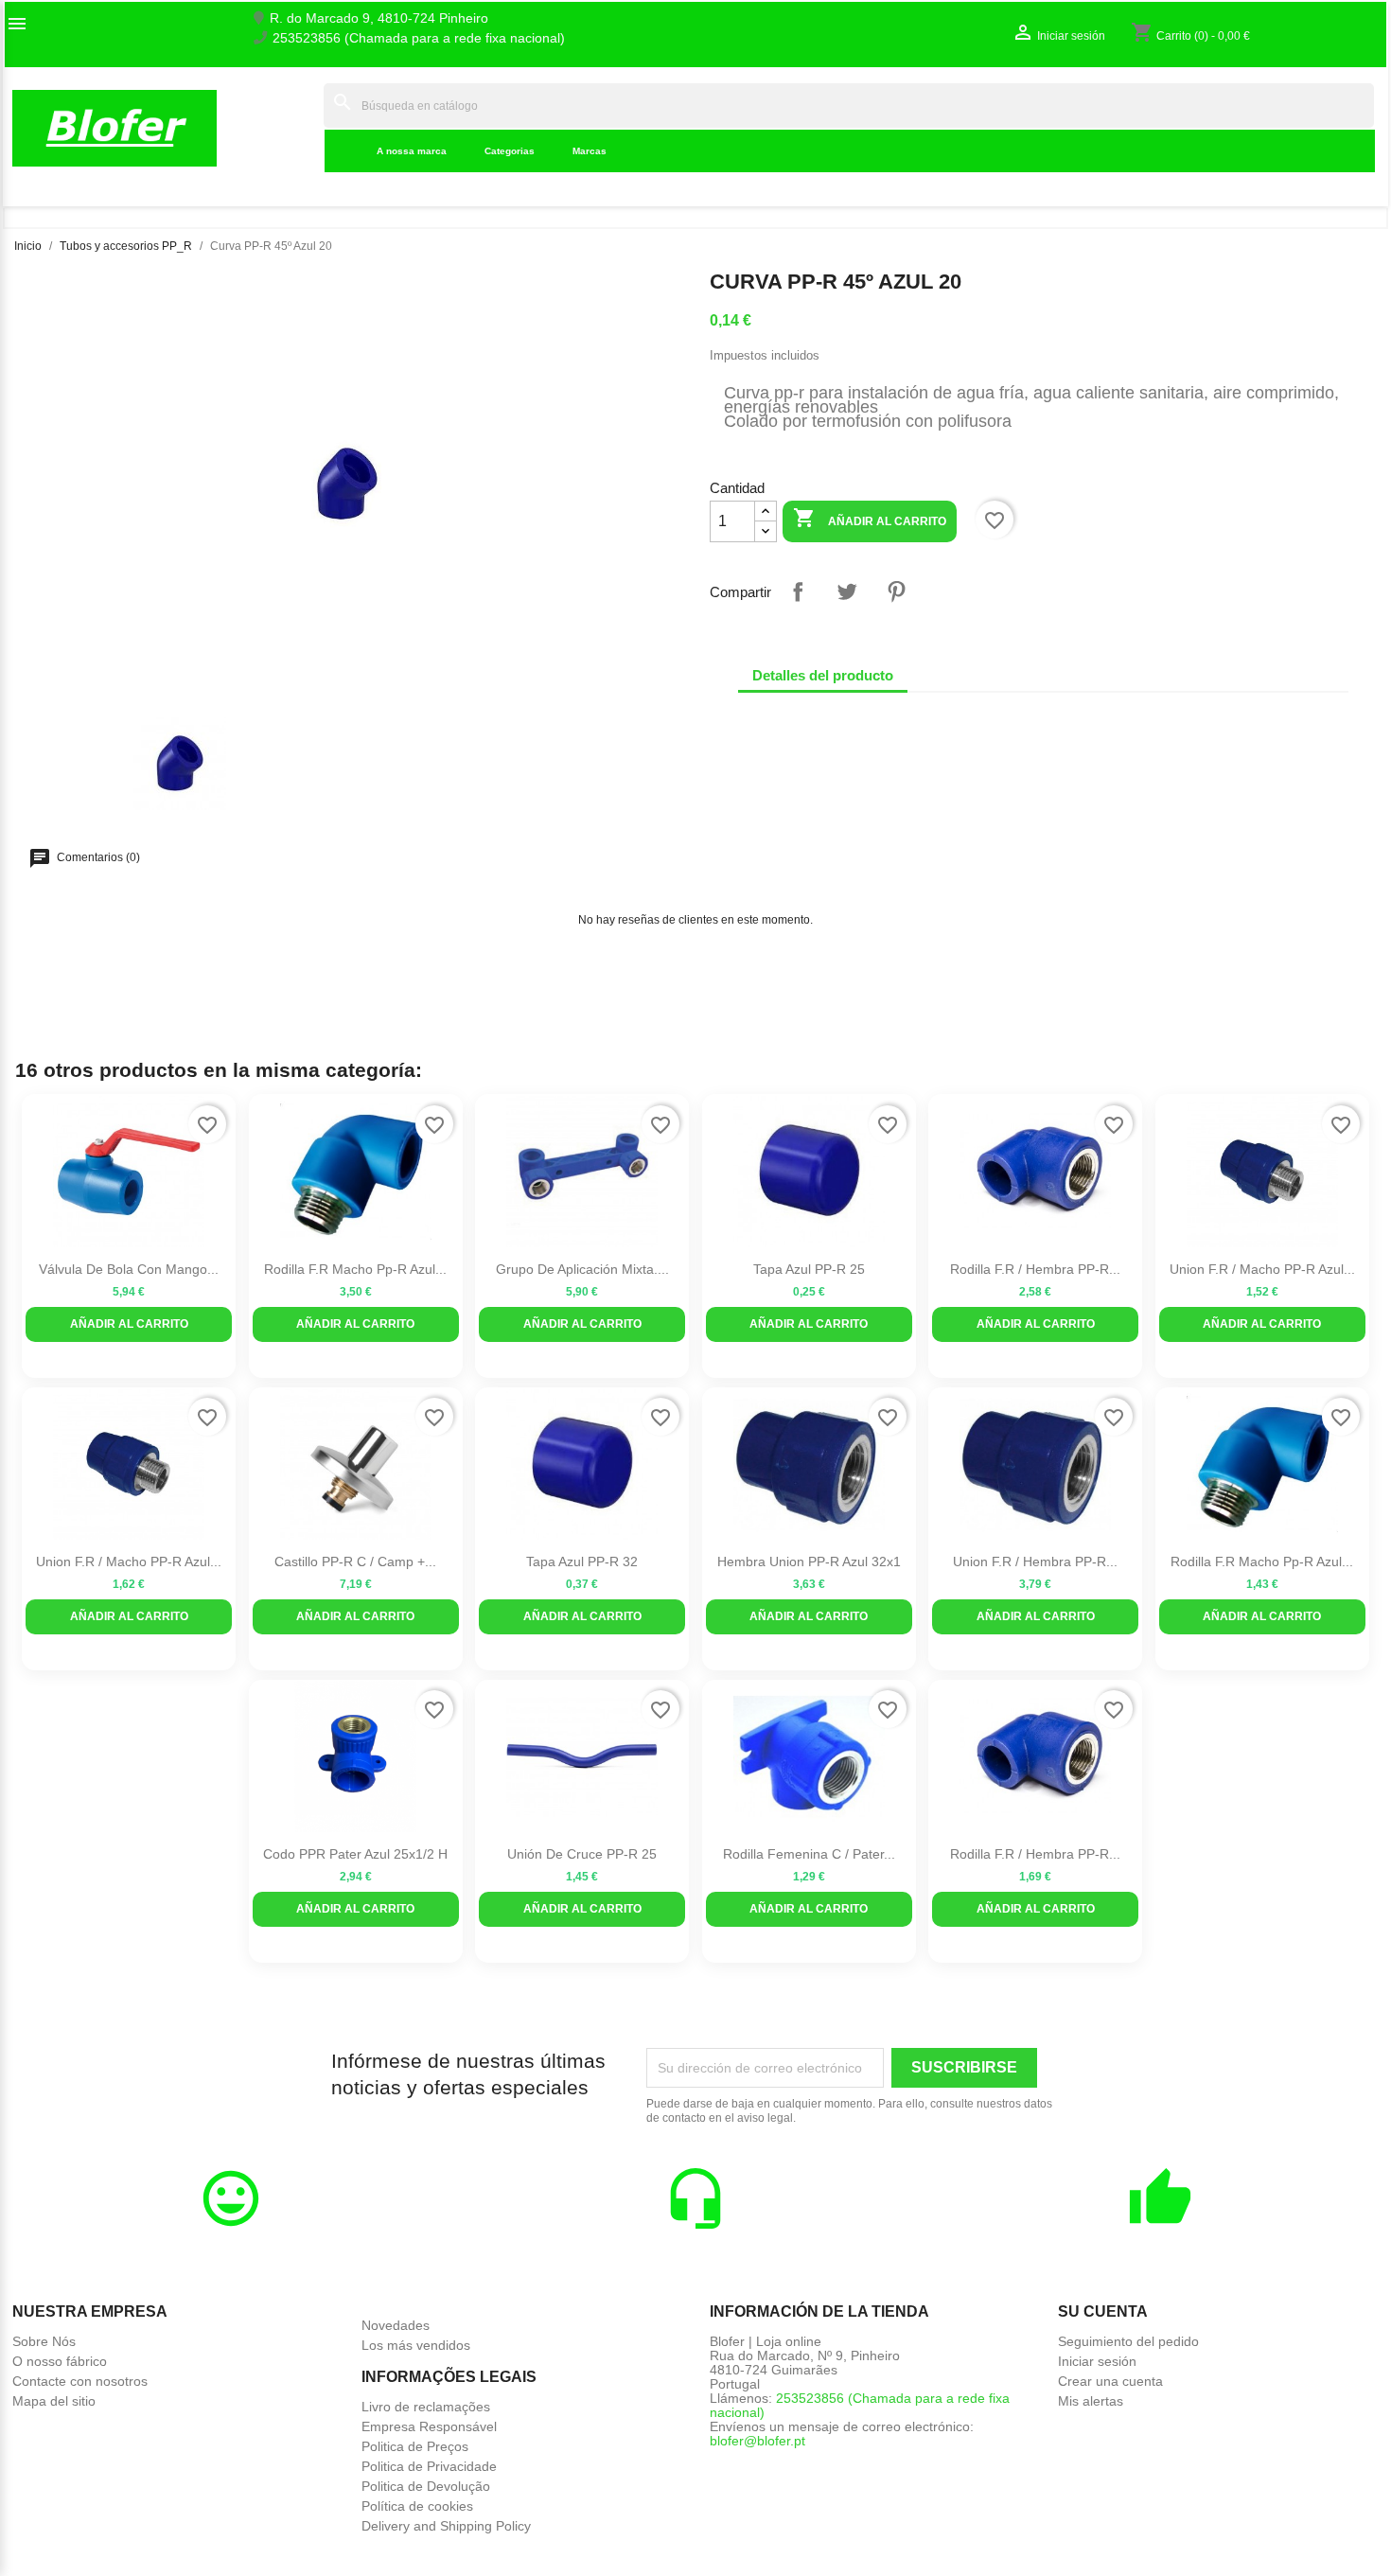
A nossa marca (412, 151)
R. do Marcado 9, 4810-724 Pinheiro (379, 18)
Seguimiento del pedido (1128, 2341)
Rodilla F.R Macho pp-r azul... (355, 1269)
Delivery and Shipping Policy (446, 2526)
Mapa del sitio (54, 2401)
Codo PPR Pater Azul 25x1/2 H (355, 1854)
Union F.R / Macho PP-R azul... (1262, 1269)
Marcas (590, 151)
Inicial (294, 128)
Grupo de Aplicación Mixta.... (582, 1269)
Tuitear (847, 591)
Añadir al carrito (870, 518)
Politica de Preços (415, 2446)
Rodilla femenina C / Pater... (809, 1854)
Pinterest (896, 591)
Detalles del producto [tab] (823, 675)
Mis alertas (1091, 2401)
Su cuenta (1103, 2311)
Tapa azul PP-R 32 (582, 1561)
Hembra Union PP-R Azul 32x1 (809, 1561)
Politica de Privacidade (429, 2466)
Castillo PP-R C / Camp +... (355, 1561)
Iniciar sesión (1097, 2361)
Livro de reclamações (426, 2407)
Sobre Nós (44, 2341)
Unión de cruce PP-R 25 (582, 1854)
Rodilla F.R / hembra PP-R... (1035, 1269)
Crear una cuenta (1110, 2381)
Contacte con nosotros (80, 2381)
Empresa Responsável (429, 2426)
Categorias (510, 151)
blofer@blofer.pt (757, 2441)
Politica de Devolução (426, 2486)
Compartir (798, 591)
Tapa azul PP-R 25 (809, 1269)
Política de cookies (417, 2506)
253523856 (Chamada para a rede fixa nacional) (419, 38)
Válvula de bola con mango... (129, 1269)
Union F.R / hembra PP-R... (1035, 1561)
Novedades (396, 2325)
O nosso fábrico (60, 2361)
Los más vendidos (416, 2345)
